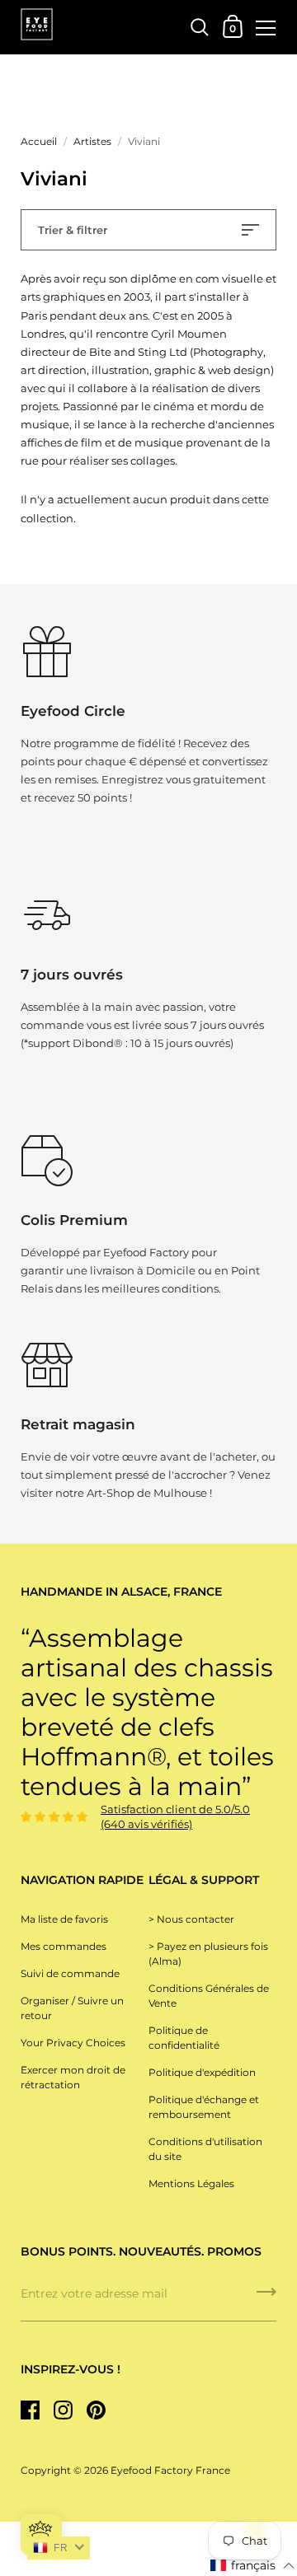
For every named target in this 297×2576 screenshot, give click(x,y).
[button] (253, 2566)
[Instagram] (63, 2410)
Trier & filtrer (73, 230)
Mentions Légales (191, 2183)
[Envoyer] (266, 2298)
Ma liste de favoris (64, 1919)
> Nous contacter (191, 1919)
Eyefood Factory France (170, 2470)
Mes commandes (64, 1946)
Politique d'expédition (202, 2072)
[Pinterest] (96, 2410)
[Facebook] (30, 2410)
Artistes (92, 141)
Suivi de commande (70, 1973)
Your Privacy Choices (73, 2043)
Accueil (39, 141)
